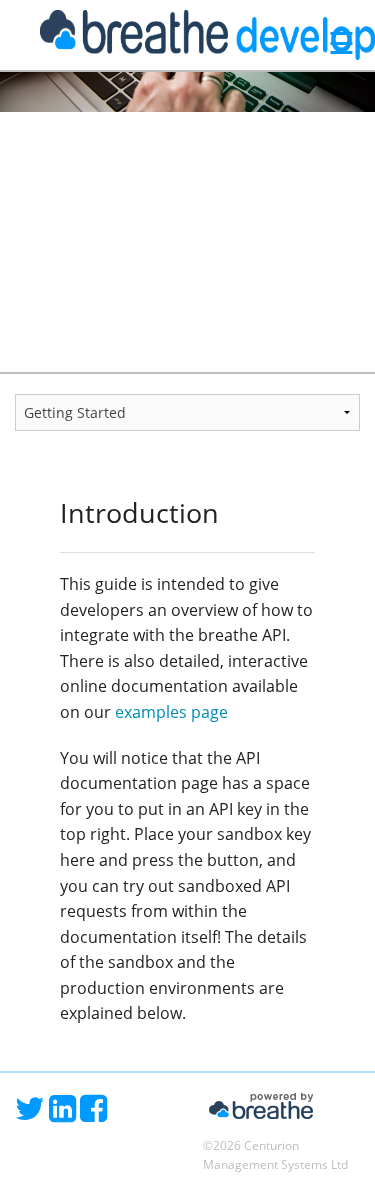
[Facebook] (93, 1114)
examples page (171, 712)
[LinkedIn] (64, 1114)
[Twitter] (32, 1114)
